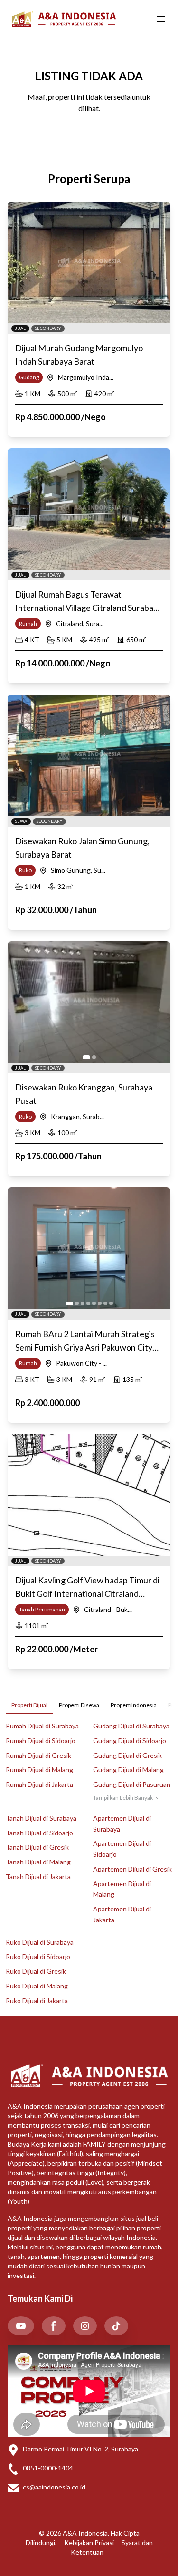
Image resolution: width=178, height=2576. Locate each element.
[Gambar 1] (86, 1057)
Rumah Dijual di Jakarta (39, 1784)
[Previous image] (20, 1002)
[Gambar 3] (83, 1303)
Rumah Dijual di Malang (39, 1770)
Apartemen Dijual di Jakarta (122, 1914)
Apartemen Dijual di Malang (122, 1889)
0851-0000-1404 (48, 2468)
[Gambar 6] (100, 1303)
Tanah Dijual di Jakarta (38, 1877)
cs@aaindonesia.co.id (54, 2487)
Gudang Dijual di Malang (128, 1770)
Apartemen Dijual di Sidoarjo (122, 1849)
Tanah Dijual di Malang (38, 1862)
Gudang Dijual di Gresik (127, 1755)
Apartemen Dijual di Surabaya (122, 1823)
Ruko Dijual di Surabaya (40, 1942)
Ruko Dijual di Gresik (36, 1971)
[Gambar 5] (94, 1303)
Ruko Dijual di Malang (37, 1986)
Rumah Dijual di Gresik (38, 1755)
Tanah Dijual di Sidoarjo (39, 1833)
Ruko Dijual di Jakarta (37, 2001)
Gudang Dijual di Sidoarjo (130, 1741)
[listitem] (21, 2326)
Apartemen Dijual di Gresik (132, 1869)
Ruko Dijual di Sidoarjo (38, 1956)
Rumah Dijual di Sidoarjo (41, 1741)
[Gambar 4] (88, 1303)
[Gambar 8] (111, 1303)
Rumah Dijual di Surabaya (42, 1726)
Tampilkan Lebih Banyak (123, 1798)
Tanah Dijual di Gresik (37, 1847)
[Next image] (158, 1002)
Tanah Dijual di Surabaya (41, 1818)
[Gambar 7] (105, 1303)
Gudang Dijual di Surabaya (131, 1726)
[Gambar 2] (94, 1057)
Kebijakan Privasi (89, 2542)
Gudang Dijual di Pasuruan (132, 1784)
